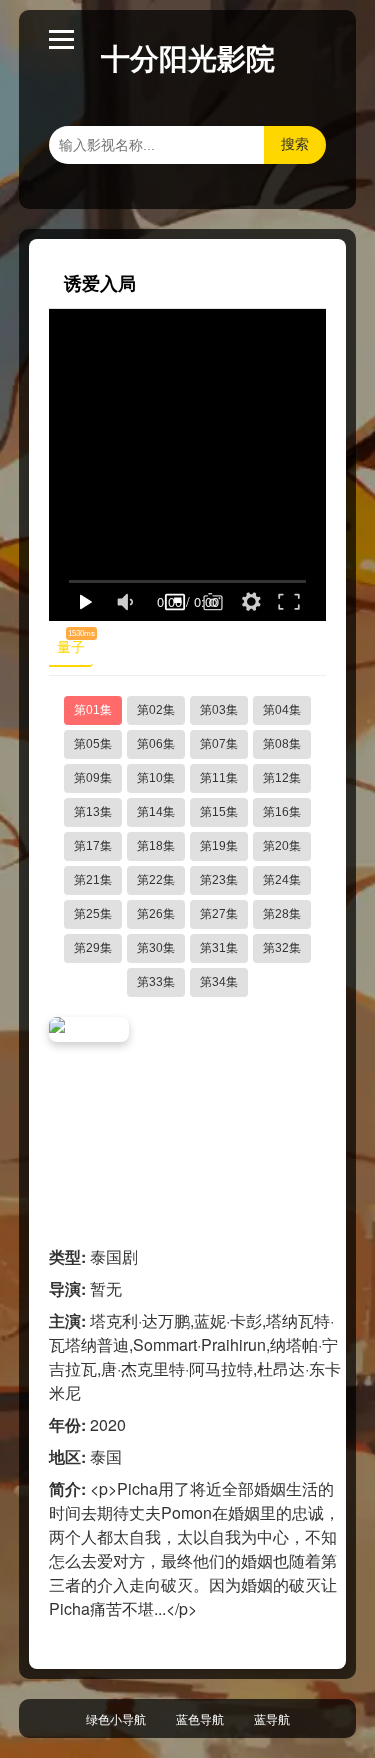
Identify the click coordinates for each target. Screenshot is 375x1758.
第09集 (93, 778)
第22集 (156, 880)
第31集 (219, 948)
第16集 (282, 812)
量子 (75, 643)
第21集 (93, 880)
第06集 (156, 744)
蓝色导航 (200, 1718)
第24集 (282, 880)
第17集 (93, 846)
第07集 (219, 744)
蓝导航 (272, 1718)
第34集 (219, 982)
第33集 (156, 982)
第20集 (282, 846)
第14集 (156, 812)
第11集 (219, 778)
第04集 (282, 710)
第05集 (93, 744)
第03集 (219, 710)
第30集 (156, 948)
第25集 (93, 914)
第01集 (93, 710)
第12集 (282, 778)
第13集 (93, 812)
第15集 (219, 812)
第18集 (156, 846)
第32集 (282, 948)
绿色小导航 (116, 1718)
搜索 (295, 144)
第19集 (219, 846)
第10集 (156, 778)
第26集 (156, 914)
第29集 (93, 948)
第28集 (282, 914)
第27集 (219, 914)
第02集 (156, 710)
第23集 (219, 880)
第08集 (282, 744)
